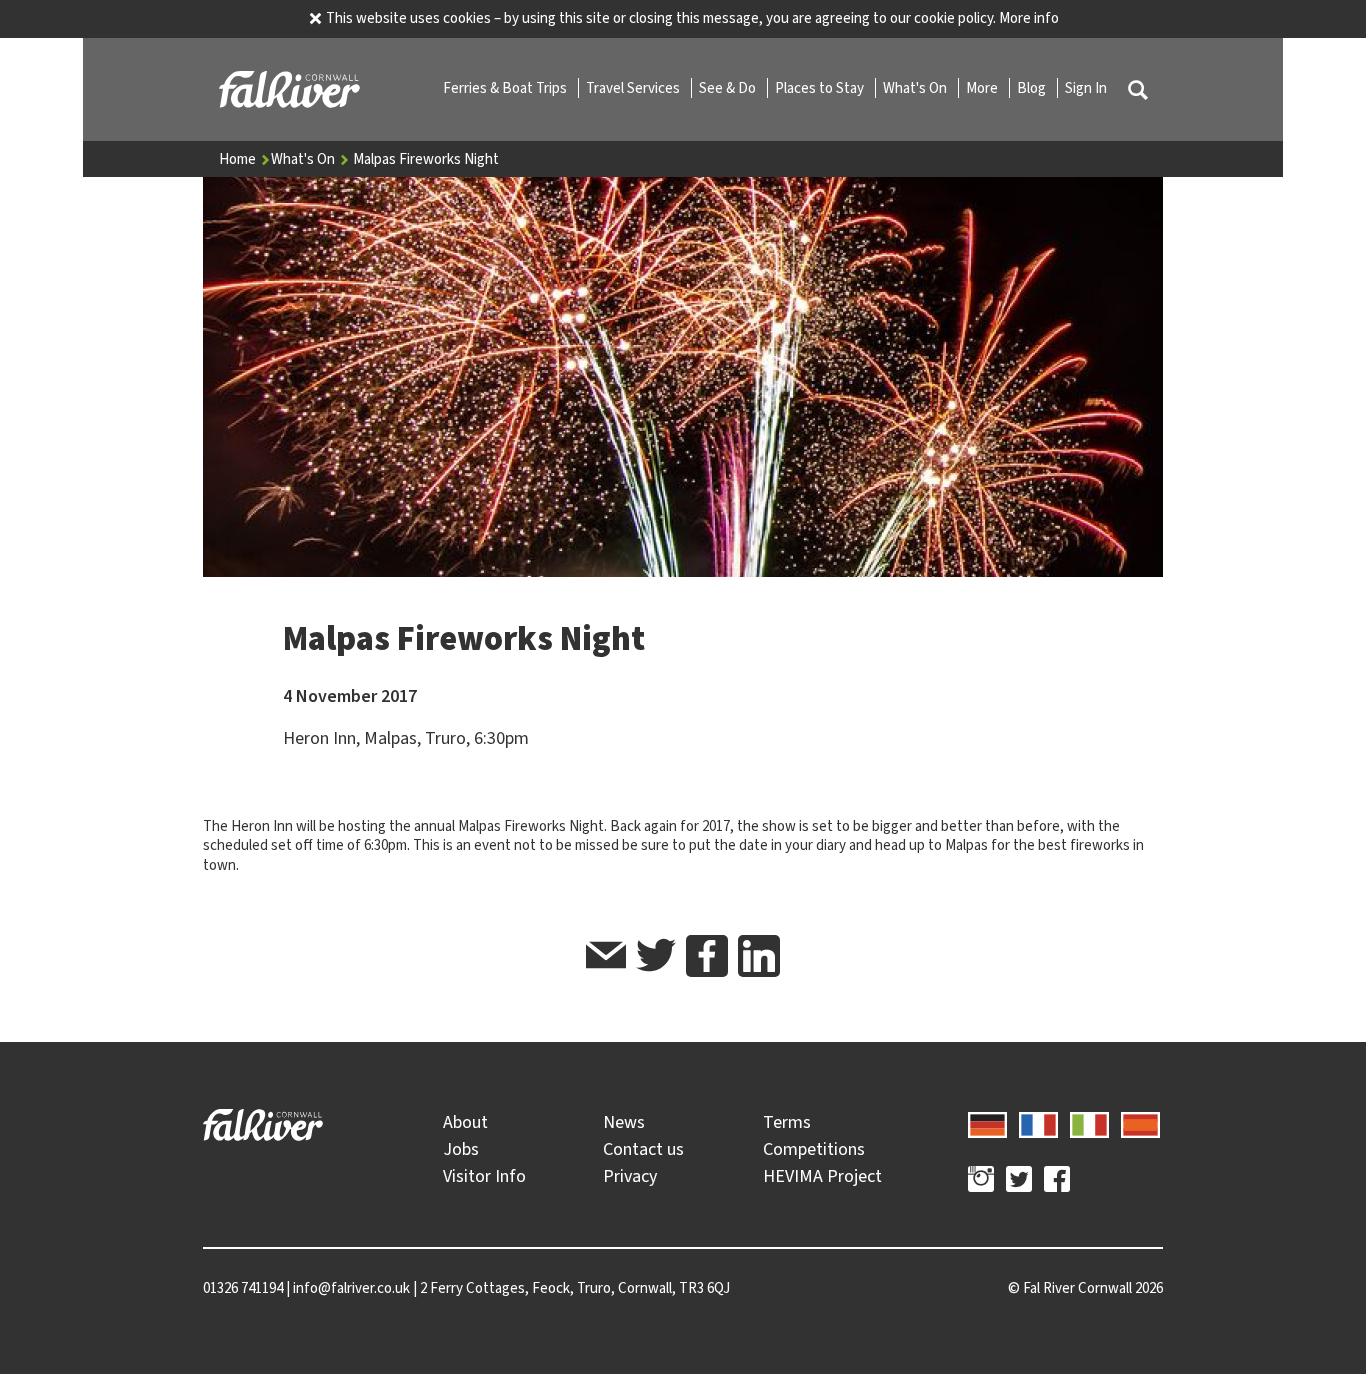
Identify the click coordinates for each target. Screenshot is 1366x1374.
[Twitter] (1019, 1182)
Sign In (1086, 88)
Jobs (461, 1149)
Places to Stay (821, 88)
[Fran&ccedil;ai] (1038, 1122)
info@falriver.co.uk (351, 1288)
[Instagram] (981, 1182)
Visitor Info (484, 1176)
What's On (916, 88)
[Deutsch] (987, 1122)
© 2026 (1085, 1288)
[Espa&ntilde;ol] (1140, 1122)
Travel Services (634, 88)
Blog (1033, 88)
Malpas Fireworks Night (426, 159)
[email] (606, 958)
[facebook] (707, 956)
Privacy (630, 1176)
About (465, 1122)
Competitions (814, 1149)
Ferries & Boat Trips (506, 88)
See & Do (729, 88)
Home (239, 159)
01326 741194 (243, 1288)
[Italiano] (1089, 1122)
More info (1029, 18)
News (624, 1122)
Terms (787, 1122)
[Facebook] (1057, 1182)
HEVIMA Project (822, 1176)
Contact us (643, 1149)
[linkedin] (759, 956)
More (983, 88)
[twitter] (656, 958)
